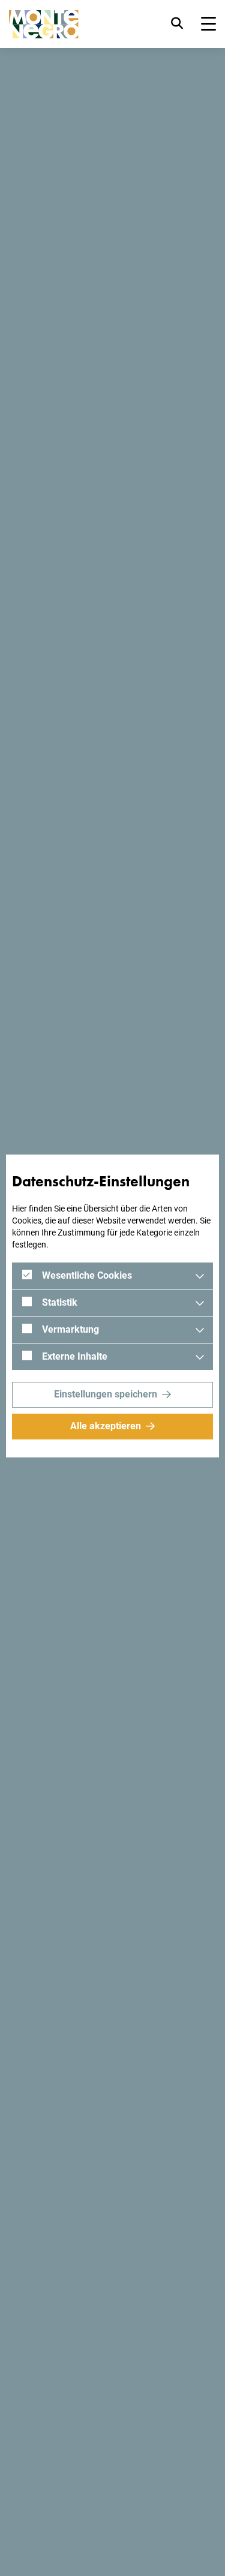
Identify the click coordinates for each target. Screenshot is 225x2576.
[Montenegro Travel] (44, 24)
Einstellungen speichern (106, 1394)
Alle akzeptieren (106, 1426)
